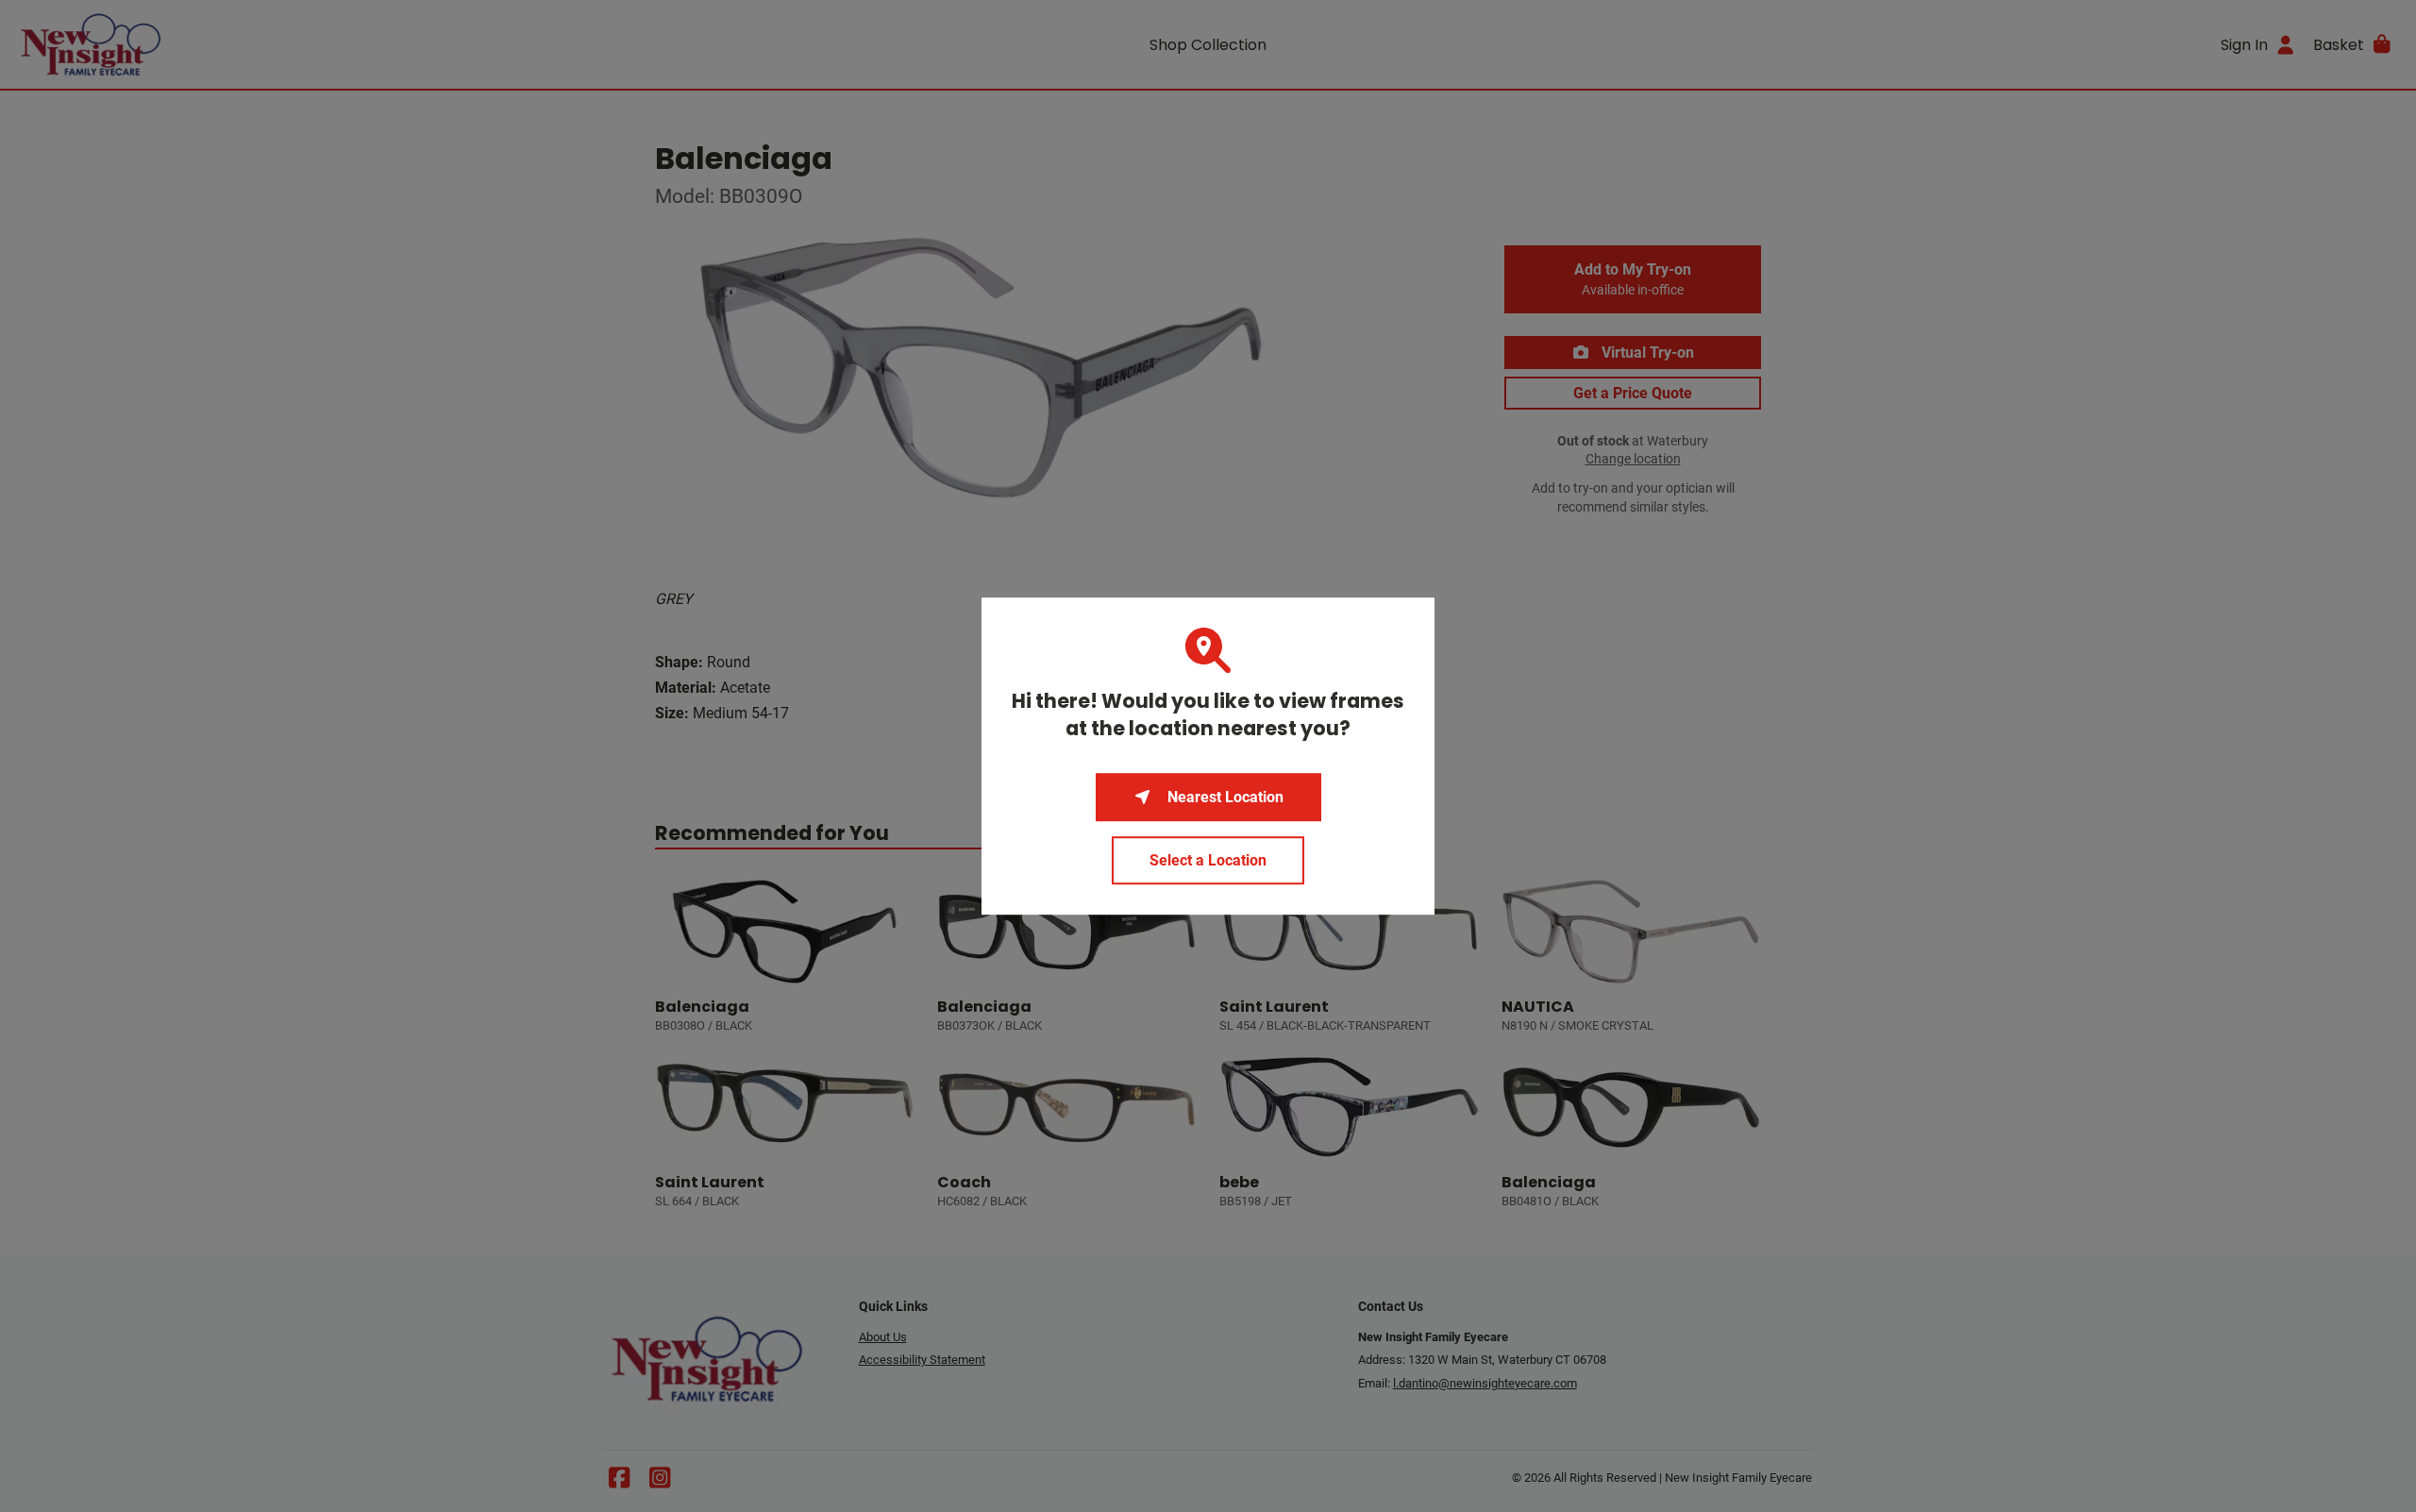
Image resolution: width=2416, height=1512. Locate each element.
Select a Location (1208, 860)
